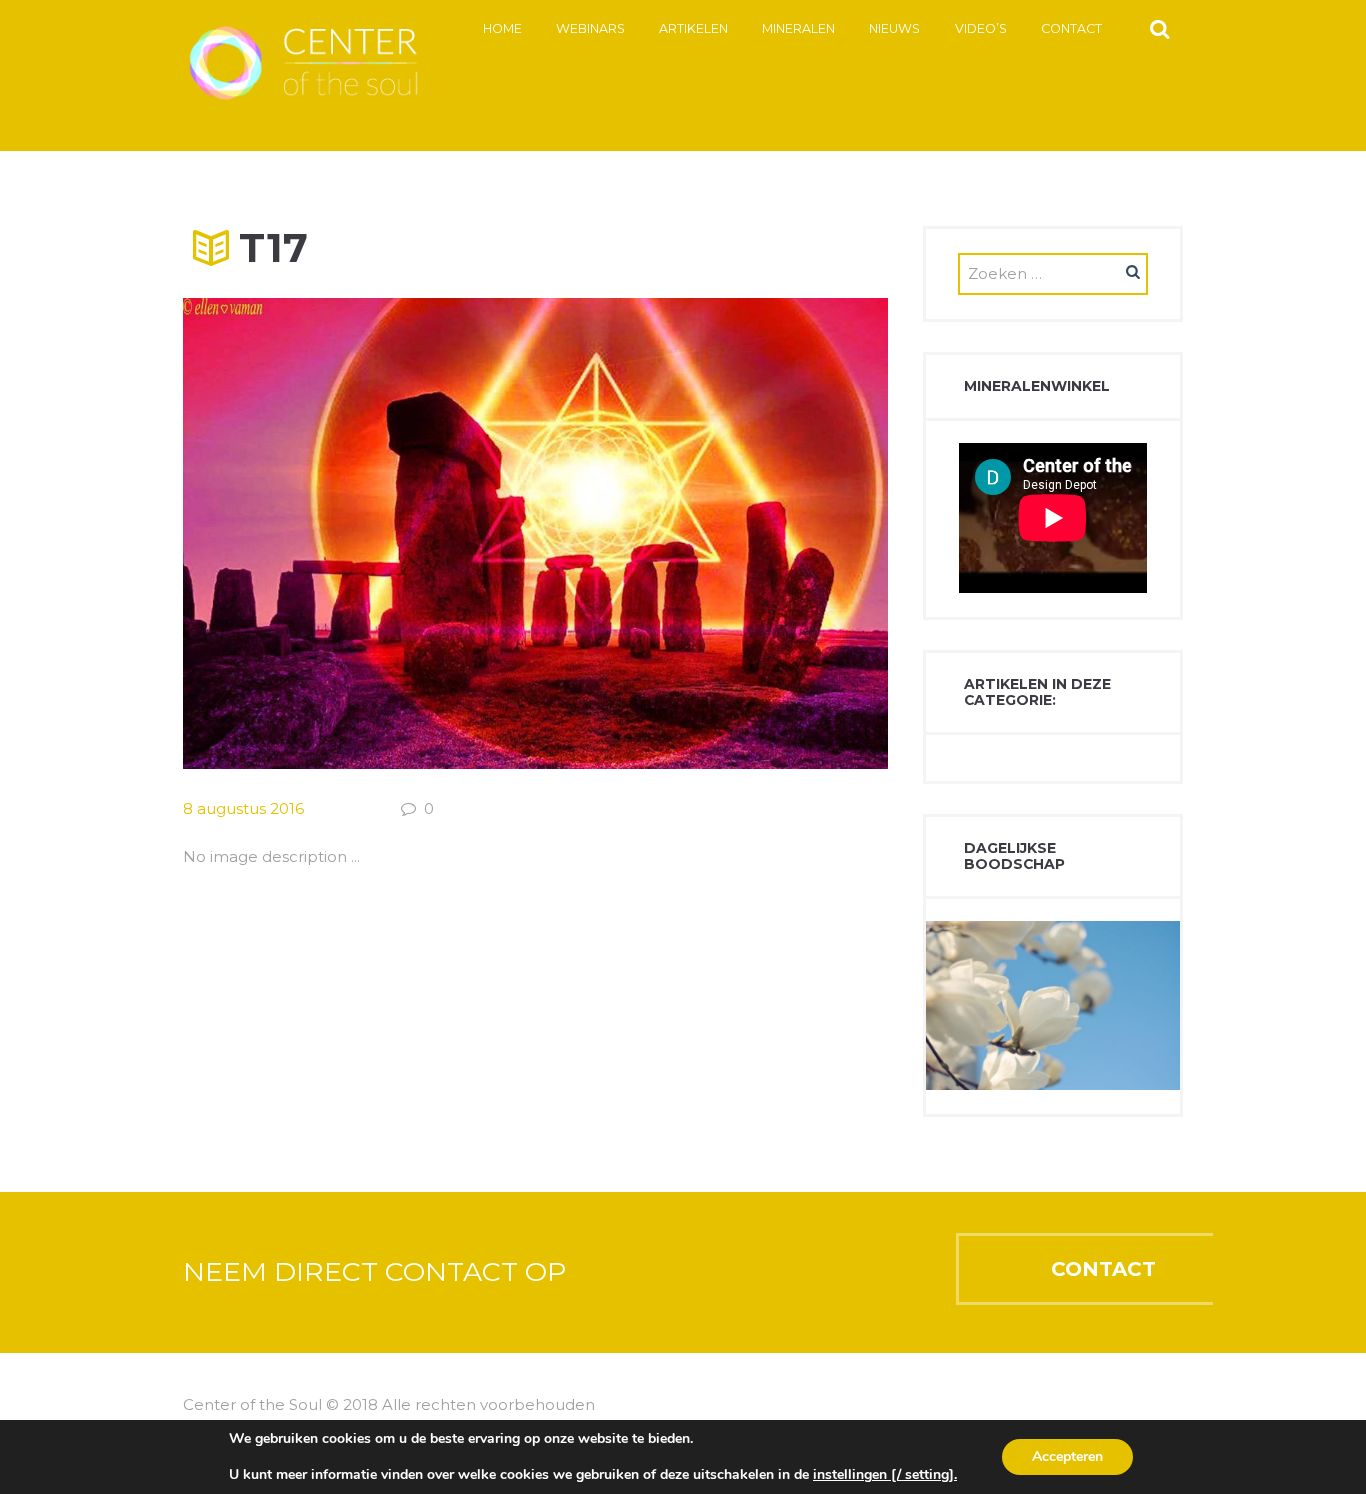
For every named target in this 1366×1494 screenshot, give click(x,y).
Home (502, 28)
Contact (1071, 28)
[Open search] (1159, 28)
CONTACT (1103, 1269)
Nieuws (894, 28)
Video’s (981, 28)
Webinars (590, 28)
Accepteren (1067, 1456)
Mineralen (798, 28)
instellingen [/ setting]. (885, 1475)
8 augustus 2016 (243, 808)
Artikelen (693, 28)
